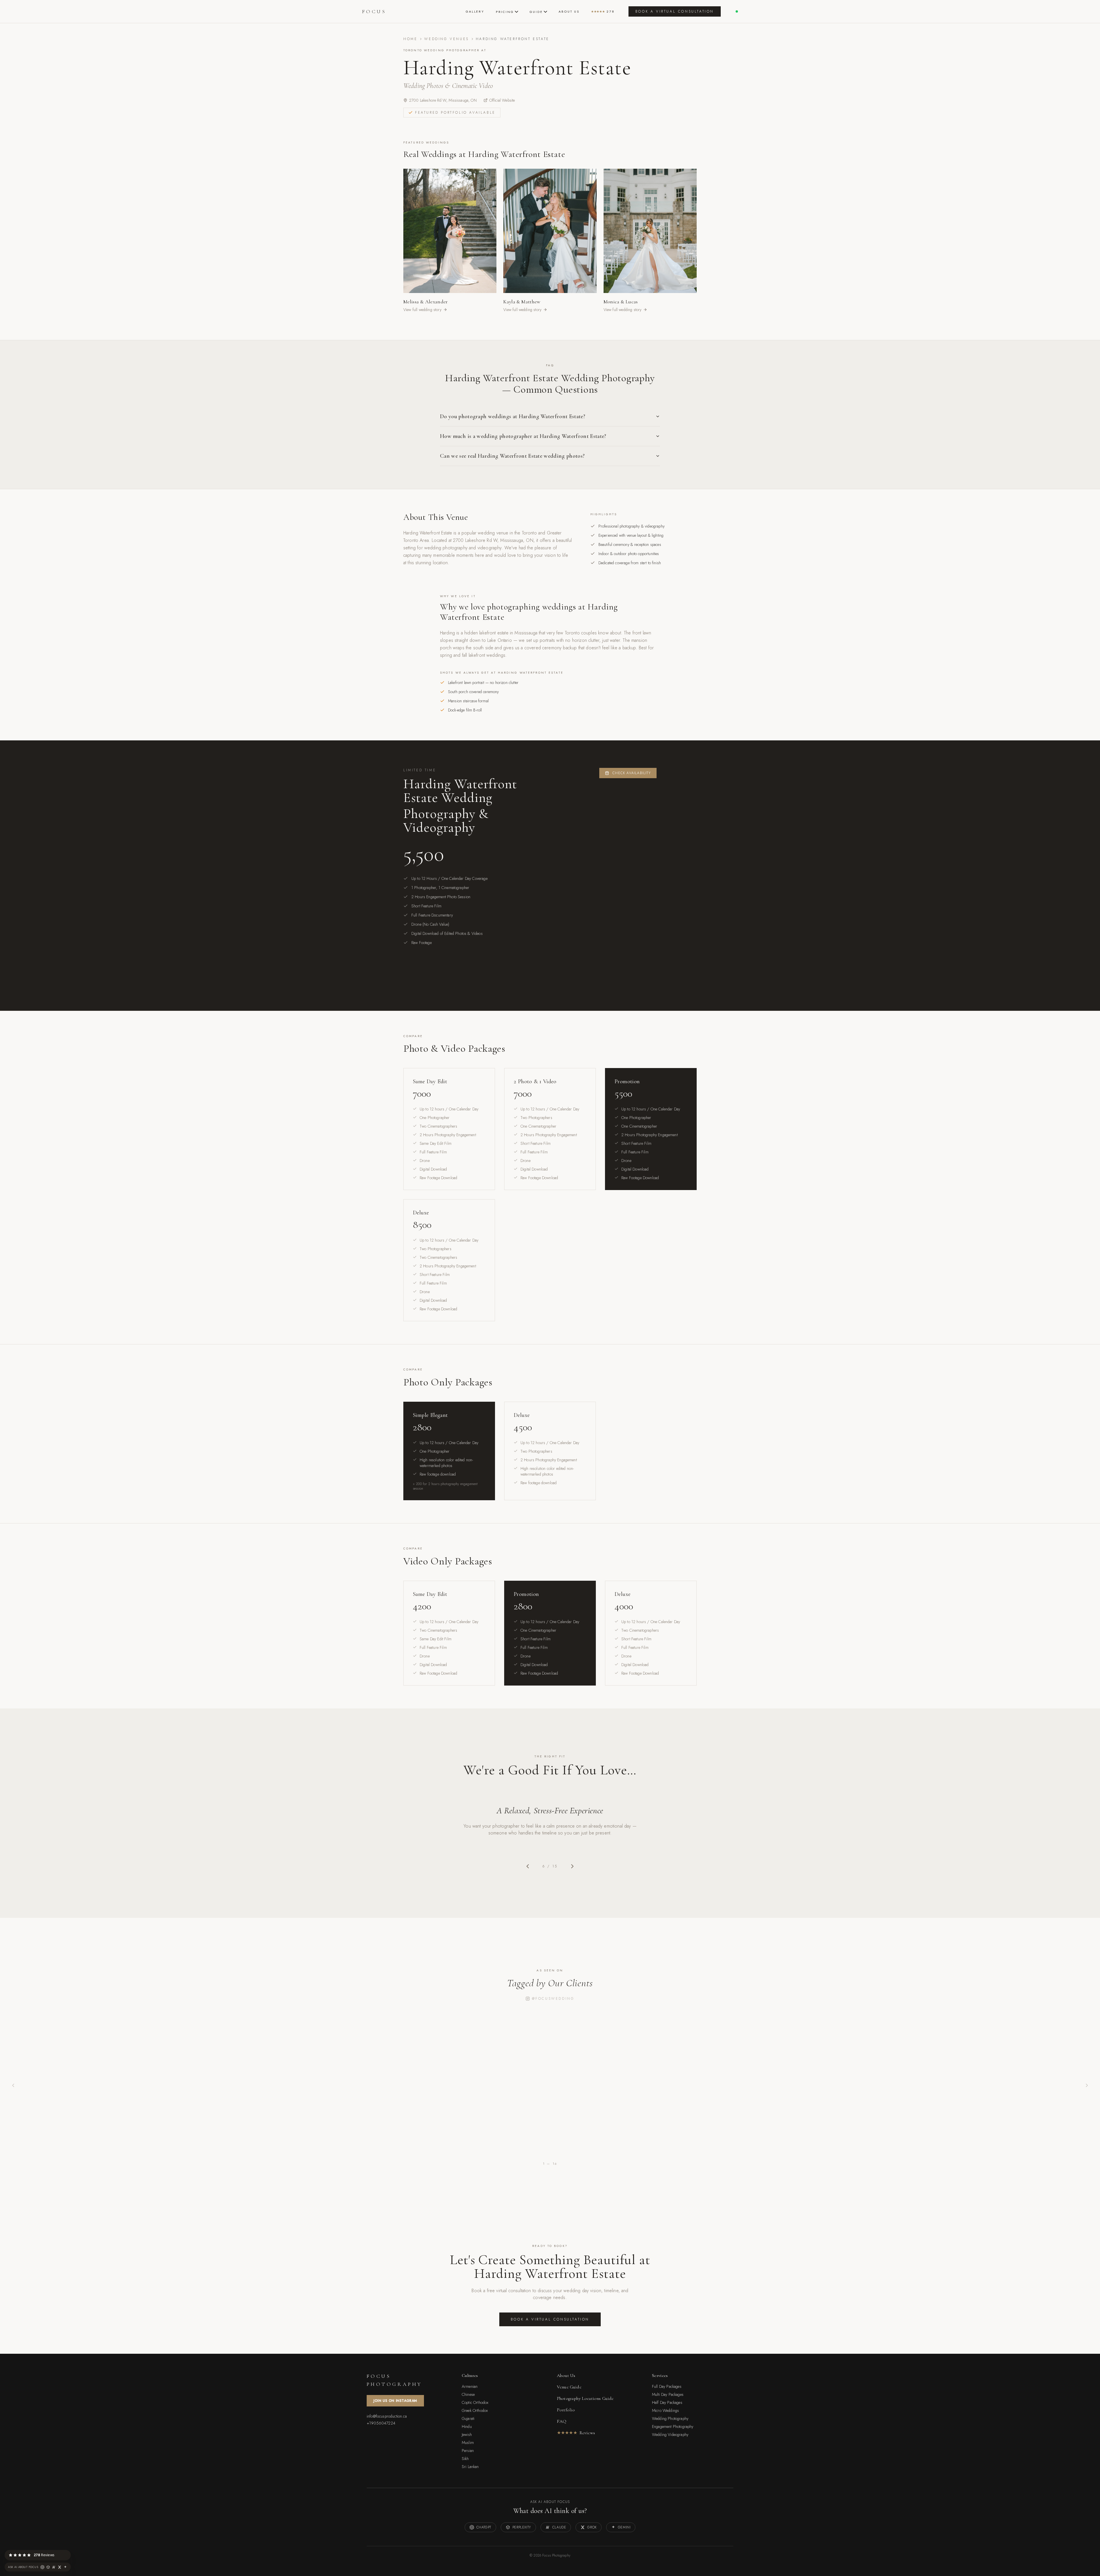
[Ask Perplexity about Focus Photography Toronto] (48, 2567)
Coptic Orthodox (475, 2402)
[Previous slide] (528, 1866)
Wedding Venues (446, 39)
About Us (569, 11)
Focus (374, 11)
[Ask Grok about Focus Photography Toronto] (60, 2567)
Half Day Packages (667, 2402)
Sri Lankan (470, 2467)
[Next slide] (572, 1866)
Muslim (468, 2443)
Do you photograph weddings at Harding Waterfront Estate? (513, 416)
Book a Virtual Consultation (675, 11)
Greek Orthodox (475, 2410)
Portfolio (566, 2410)
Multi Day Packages (668, 2394)
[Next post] (1087, 2085)
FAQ (562, 2421)
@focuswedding (553, 1999)
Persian (468, 2451)
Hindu (467, 2426)
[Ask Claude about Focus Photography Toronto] (54, 2567)
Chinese (468, 2394)
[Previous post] (13, 2085)
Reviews (576, 2433)
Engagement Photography (673, 2426)
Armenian (470, 2386)
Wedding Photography (670, 2418)
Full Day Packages (667, 2386)
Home (410, 39)
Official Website (502, 100)
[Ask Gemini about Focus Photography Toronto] (65, 2567)
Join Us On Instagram (395, 2401)
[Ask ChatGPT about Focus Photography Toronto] (42, 2567)
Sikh (465, 2459)
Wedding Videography (670, 2435)
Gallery (475, 11)
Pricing (505, 12)
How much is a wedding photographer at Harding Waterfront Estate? (523, 436)
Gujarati (468, 2418)
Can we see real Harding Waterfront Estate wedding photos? (512, 456)
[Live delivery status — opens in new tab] (737, 11)
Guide (536, 12)
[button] (70, 2550)
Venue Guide (569, 2387)
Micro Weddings (665, 2410)
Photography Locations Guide (585, 2398)
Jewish (467, 2435)
